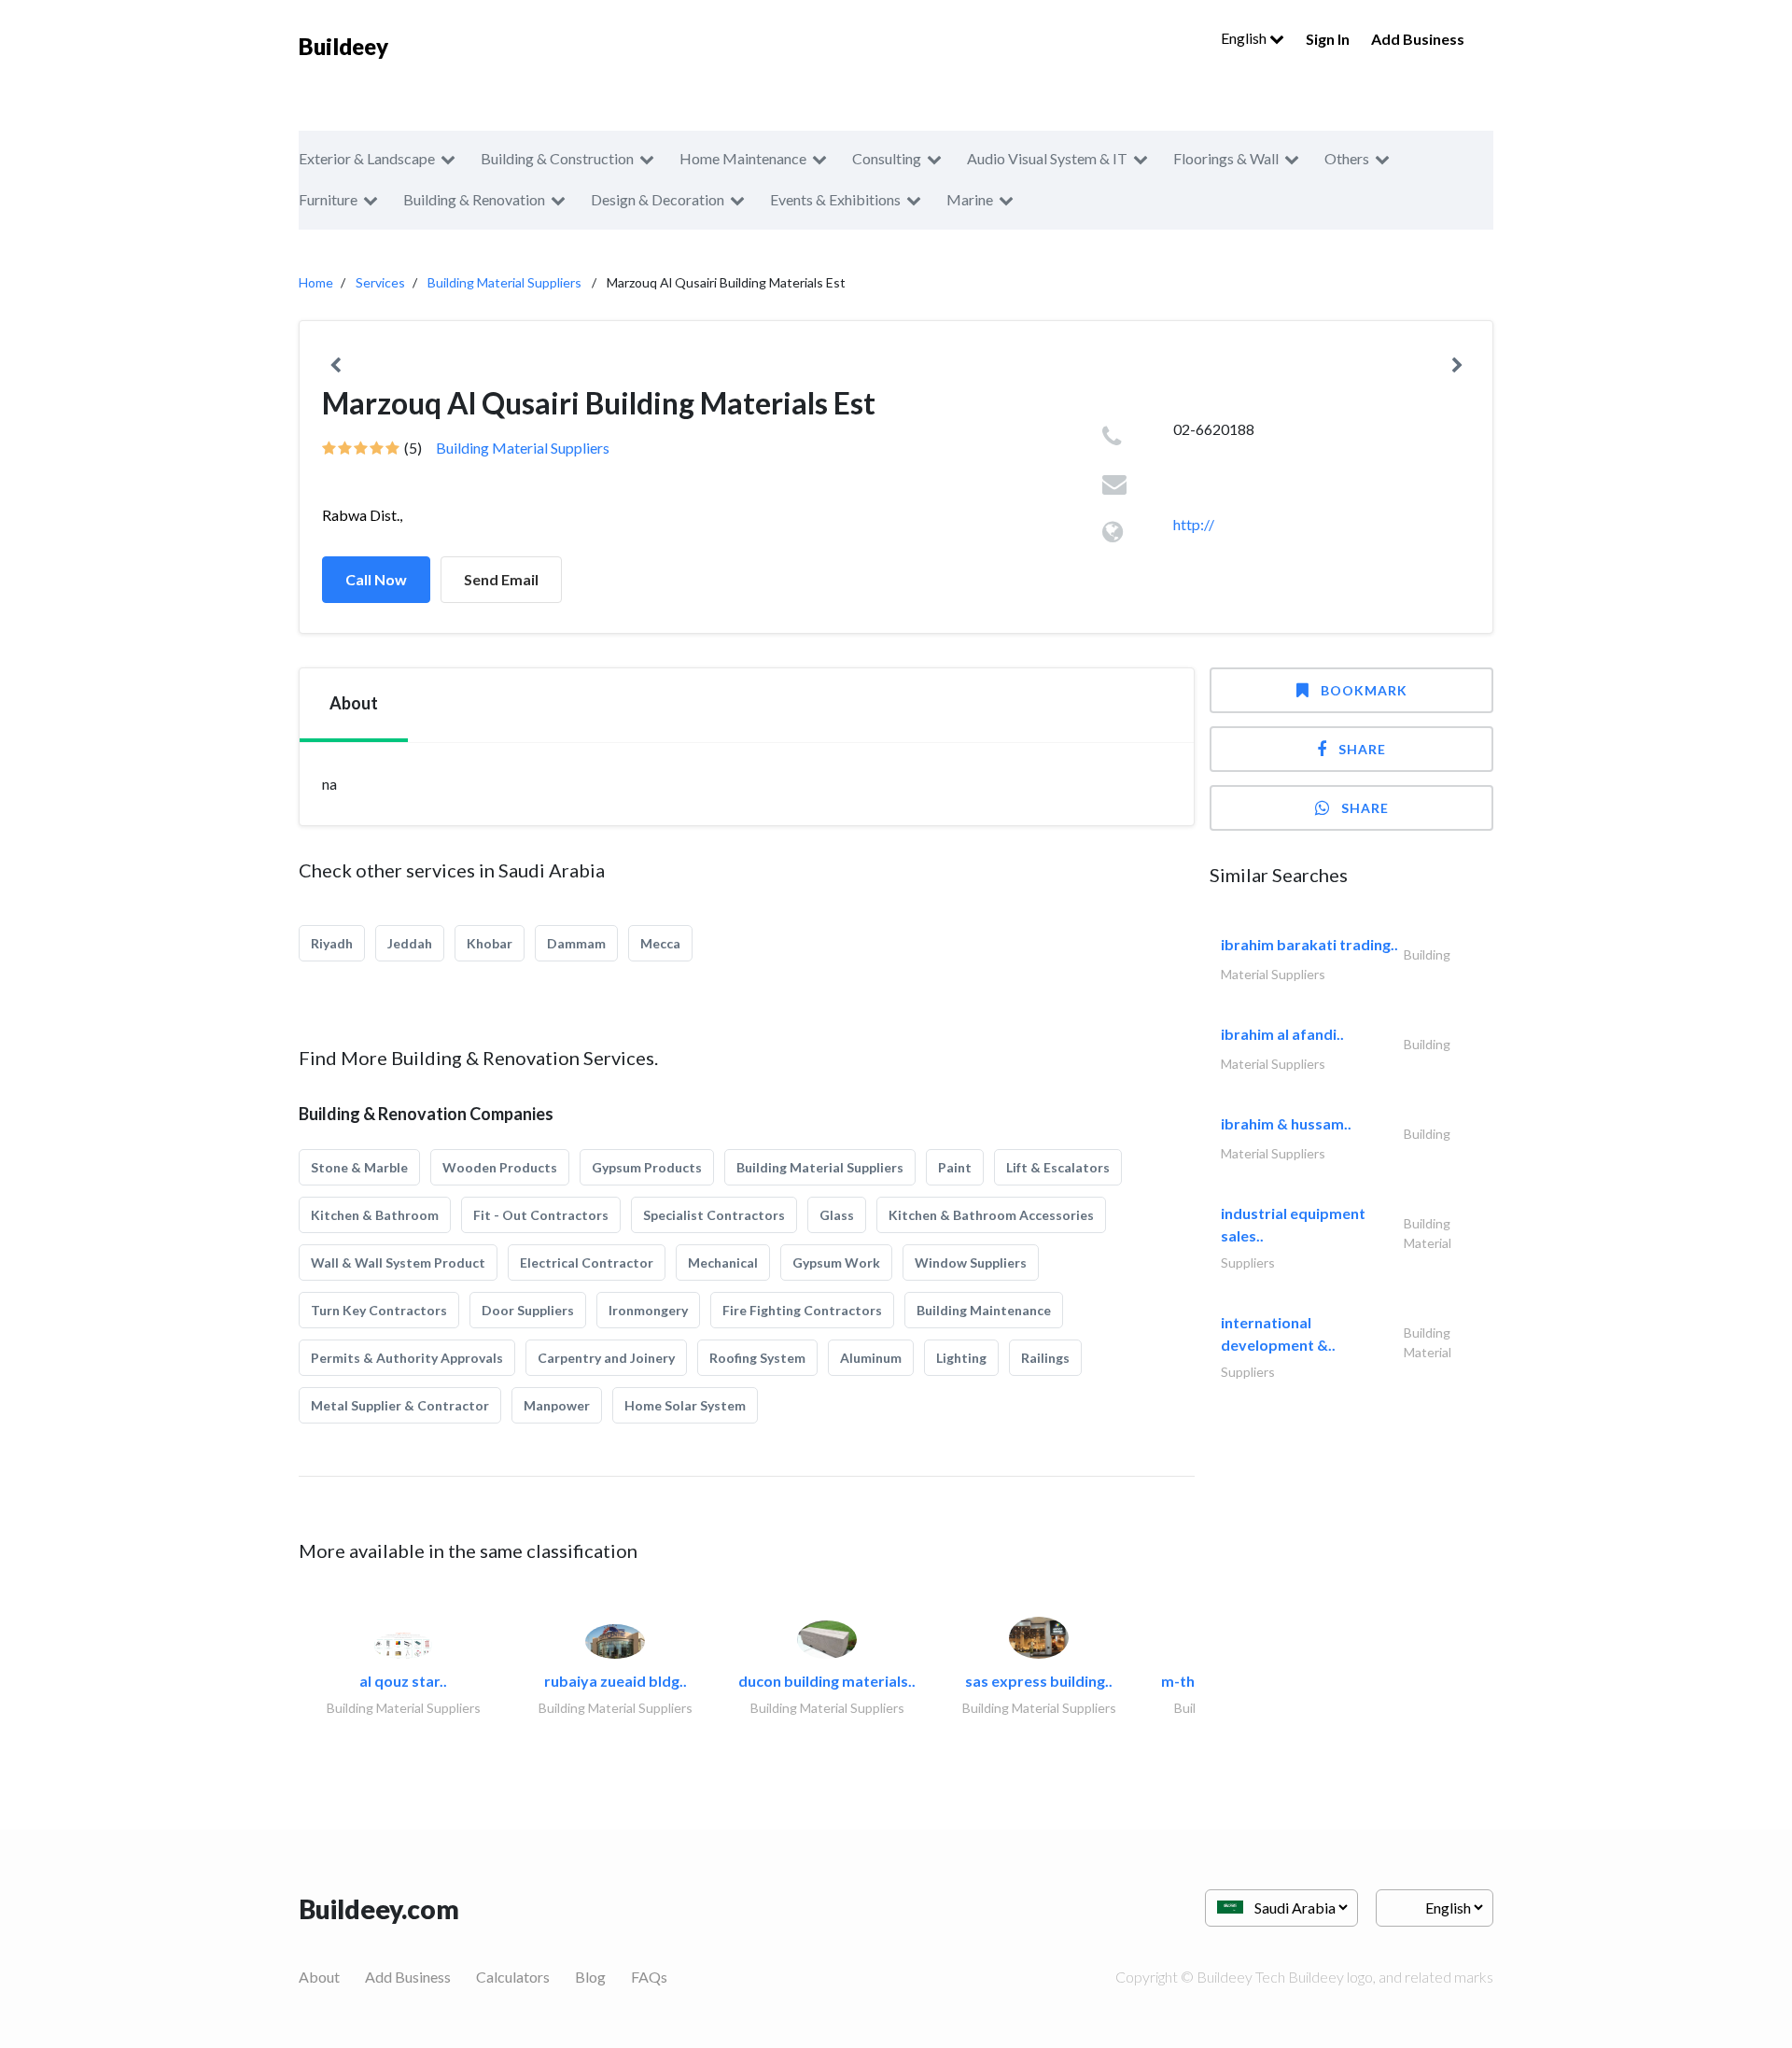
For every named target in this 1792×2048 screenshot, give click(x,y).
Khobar (490, 943)
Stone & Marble (359, 1167)
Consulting (887, 158)
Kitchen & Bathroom (375, 1215)
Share (1362, 749)
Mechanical (723, 1262)
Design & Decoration (658, 199)
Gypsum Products (647, 1167)
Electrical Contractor (587, 1262)
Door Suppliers (528, 1310)
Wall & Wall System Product (398, 1262)
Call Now (376, 579)
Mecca (660, 943)
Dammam (576, 943)
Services (380, 282)
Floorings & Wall (1226, 158)
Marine (970, 199)
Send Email (501, 579)
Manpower (557, 1405)
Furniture (328, 199)
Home (316, 282)
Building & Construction (557, 158)
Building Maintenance (984, 1310)
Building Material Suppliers (504, 282)
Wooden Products (500, 1167)
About (319, 1977)
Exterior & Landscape (367, 158)
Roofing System (757, 1358)
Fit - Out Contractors (541, 1215)
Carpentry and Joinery (606, 1358)
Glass (837, 1215)
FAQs (649, 1977)
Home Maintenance (743, 158)
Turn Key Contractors (379, 1310)
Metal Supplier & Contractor (400, 1405)
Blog (590, 1977)
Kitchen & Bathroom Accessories (991, 1215)
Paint (955, 1167)
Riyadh (332, 943)
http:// (1194, 524)
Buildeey (343, 46)
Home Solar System (685, 1405)
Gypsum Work (836, 1262)
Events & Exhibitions (835, 199)
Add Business (1418, 39)
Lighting (961, 1358)
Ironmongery (648, 1310)
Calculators (513, 1977)
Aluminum (871, 1358)
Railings (1045, 1358)
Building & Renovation (474, 199)
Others (1347, 158)
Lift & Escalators (1058, 1167)
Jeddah (410, 943)
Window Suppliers (971, 1262)
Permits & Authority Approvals (407, 1358)
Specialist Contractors (714, 1215)
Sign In (1328, 39)
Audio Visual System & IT (1047, 158)
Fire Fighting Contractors (802, 1310)
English (1245, 38)
